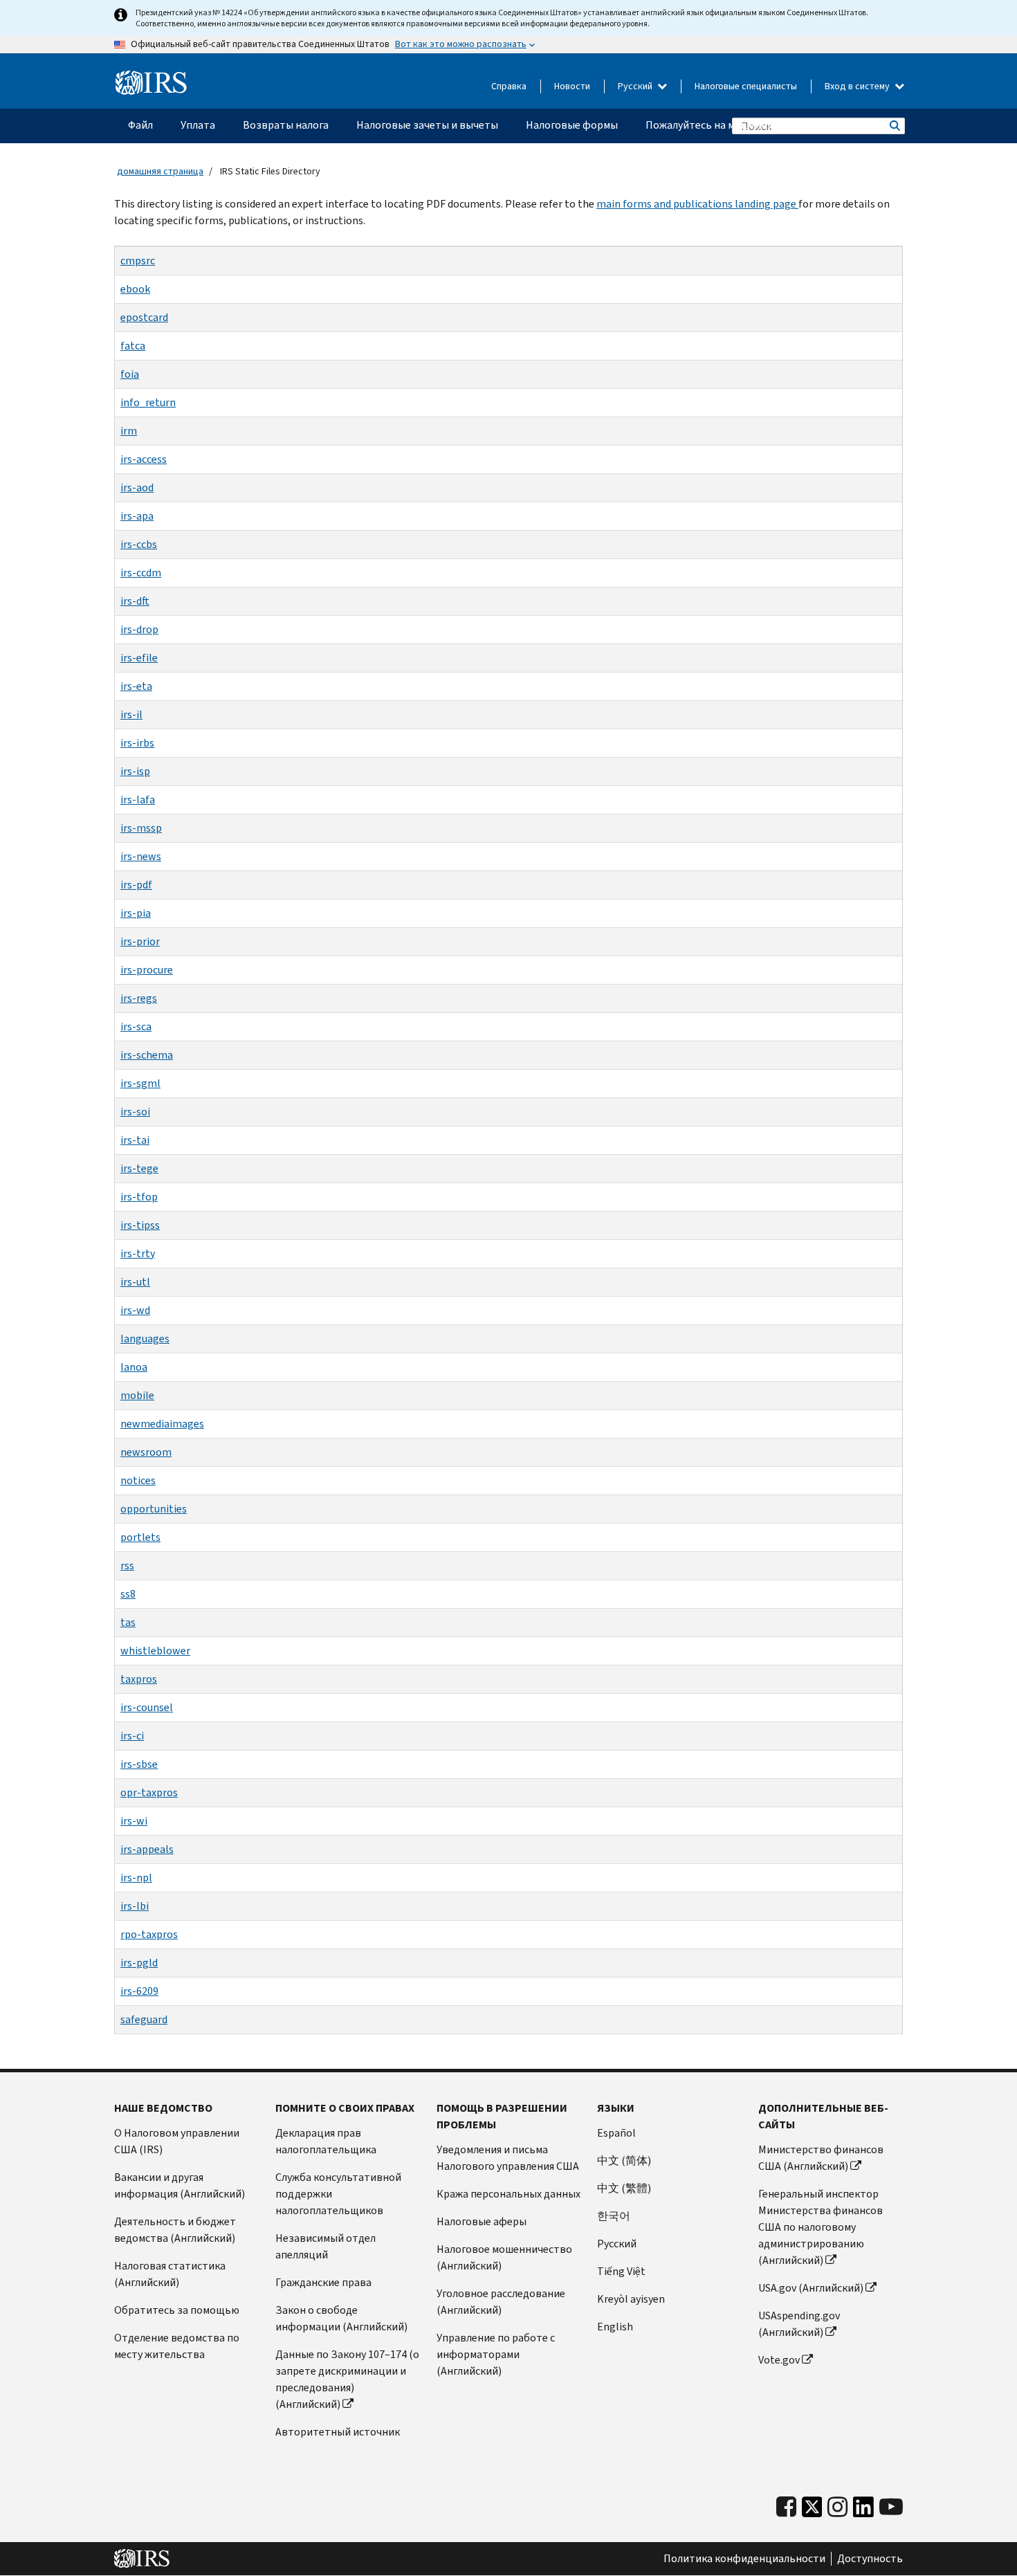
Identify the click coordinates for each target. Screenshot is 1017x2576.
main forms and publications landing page (697, 204)
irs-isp (135, 771)
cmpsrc (138, 261)
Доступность (870, 2559)
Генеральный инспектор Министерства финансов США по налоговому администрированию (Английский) (821, 2227)
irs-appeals (147, 1849)
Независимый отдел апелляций (326, 2246)
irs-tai (135, 1140)
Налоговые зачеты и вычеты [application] (427, 125)
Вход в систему (858, 86)
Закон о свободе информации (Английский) (341, 2318)
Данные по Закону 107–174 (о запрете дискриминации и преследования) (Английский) (347, 2379)
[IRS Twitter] (812, 2511)
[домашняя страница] (151, 83)
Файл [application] (140, 125)
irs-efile (139, 658)
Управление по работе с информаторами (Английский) (496, 2354)
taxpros (139, 1679)
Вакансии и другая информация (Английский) (180, 2185)
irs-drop (139, 629)
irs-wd (135, 1310)
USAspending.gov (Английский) (799, 2324)
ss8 (128, 1594)
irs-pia (136, 913)
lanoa (134, 1367)
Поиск (894, 126)
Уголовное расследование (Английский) (501, 2302)
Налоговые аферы (482, 2221)
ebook (135, 289)
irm (129, 431)
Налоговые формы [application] (572, 125)
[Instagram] (837, 2507)
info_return (148, 402)
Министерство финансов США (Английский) (821, 2158)
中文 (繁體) (624, 2188)
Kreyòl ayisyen (631, 2299)
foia (130, 374)
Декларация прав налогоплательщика (326, 2141)
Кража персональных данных (508, 2194)
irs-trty (138, 1253)
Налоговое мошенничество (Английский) (504, 2257)
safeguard (144, 2019)
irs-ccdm (141, 573)
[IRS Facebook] (786, 2507)
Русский (636, 86)
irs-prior (140, 941)
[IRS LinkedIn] (863, 2511)
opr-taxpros (149, 1792)
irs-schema (147, 1055)
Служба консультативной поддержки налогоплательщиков (338, 2194)
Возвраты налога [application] (286, 125)
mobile (137, 1395)
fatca (133, 346)
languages (145, 1339)
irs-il (131, 714)
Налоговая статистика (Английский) (170, 2274)
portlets (140, 1537)
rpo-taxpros (149, 1934)
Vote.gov (779, 2360)
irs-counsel (147, 1707)
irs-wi (134, 1821)
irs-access (144, 459)
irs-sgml (140, 1083)
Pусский (617, 2244)
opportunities (154, 1509)
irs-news (141, 856)
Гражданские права (323, 2282)
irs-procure (147, 970)
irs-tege (139, 1168)
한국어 (614, 2216)
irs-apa (137, 516)
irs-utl (135, 1282)
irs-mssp (141, 828)
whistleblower (155, 1651)
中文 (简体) (624, 2161)
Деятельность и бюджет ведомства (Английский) (175, 2230)
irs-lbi (135, 1906)
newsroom (146, 1452)
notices (138, 1480)
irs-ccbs (139, 544)
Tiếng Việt (621, 2271)
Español (616, 2133)
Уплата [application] (198, 125)
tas (128, 1622)
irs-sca (136, 1026)
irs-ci (132, 1736)
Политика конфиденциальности (744, 2559)
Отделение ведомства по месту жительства (177, 2346)
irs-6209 (139, 1991)
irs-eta (136, 686)
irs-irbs (137, 743)
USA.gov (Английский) (811, 2288)
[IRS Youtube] (891, 2507)
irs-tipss (140, 1225)
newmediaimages (162, 1424)
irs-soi (135, 1112)
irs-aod (137, 487)
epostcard (144, 317)
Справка (509, 86)
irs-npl (136, 1878)
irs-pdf (136, 885)
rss (127, 1565)
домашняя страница (160, 171)
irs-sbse (139, 1764)
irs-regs (139, 998)
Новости (572, 86)
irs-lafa (138, 800)
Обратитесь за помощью (177, 2310)
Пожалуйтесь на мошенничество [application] (727, 125)
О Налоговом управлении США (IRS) (177, 2141)
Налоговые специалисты (746, 86)
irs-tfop (139, 1197)
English (615, 2327)
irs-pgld (139, 1963)
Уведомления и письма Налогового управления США (508, 2158)
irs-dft (135, 601)
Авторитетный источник (338, 2432)
